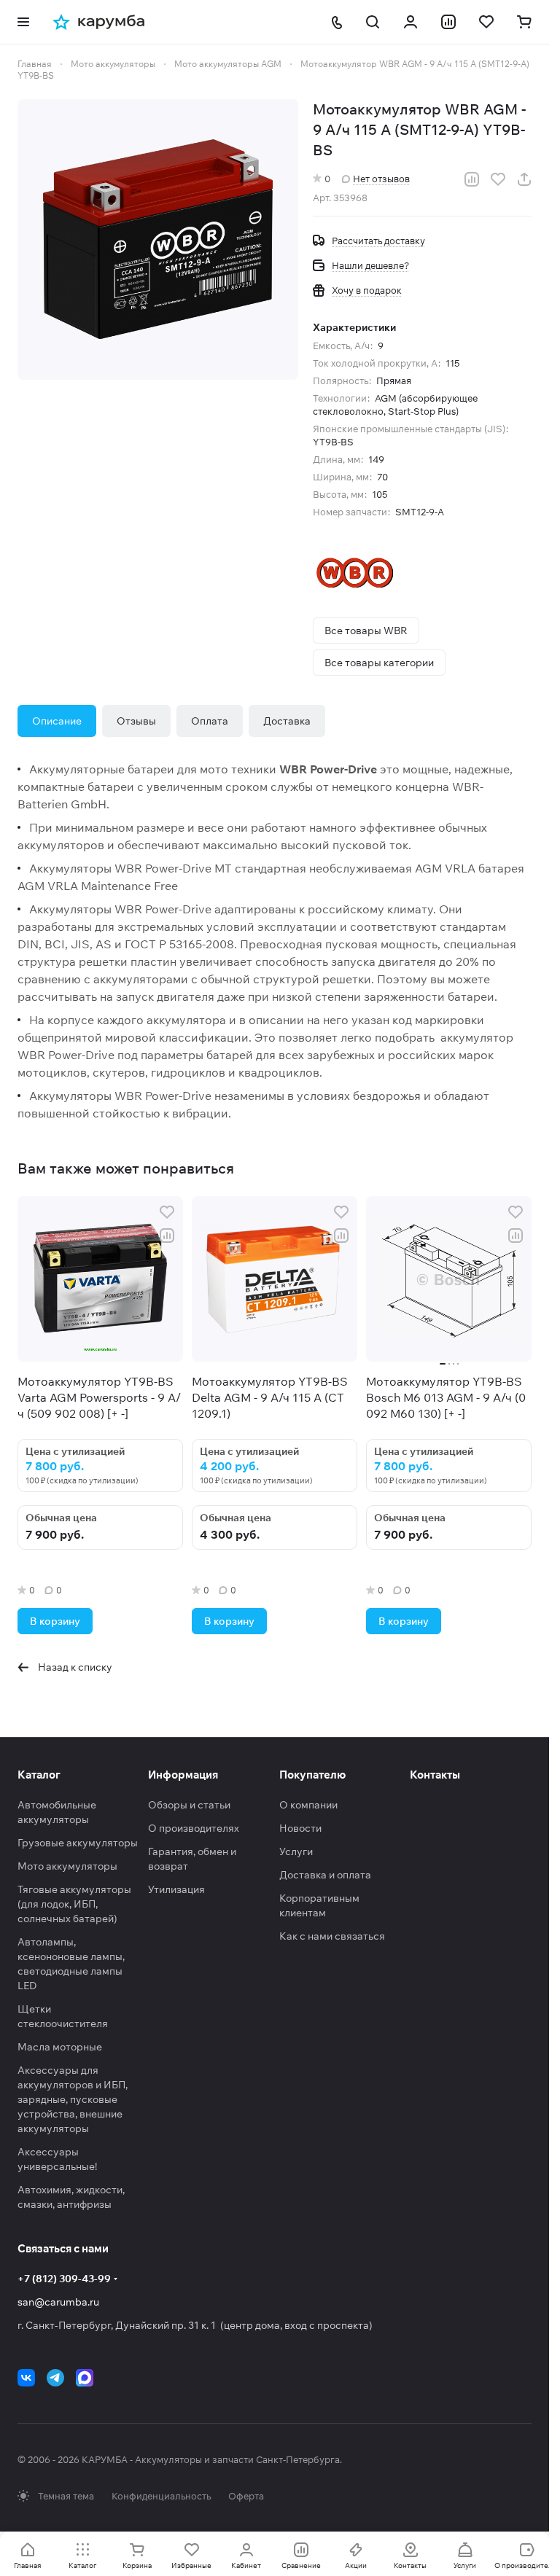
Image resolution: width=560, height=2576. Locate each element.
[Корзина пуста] (524, 22)
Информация (183, 1775)
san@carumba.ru (58, 2302)
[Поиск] (373, 22)
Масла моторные (60, 2047)
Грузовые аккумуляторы (78, 1843)
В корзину (55, 1621)
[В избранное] (498, 179)
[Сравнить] (472, 179)
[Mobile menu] (23, 22)
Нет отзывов (381, 179)
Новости (300, 1828)
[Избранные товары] (486, 22)
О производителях (194, 1828)
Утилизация (176, 1889)
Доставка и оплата (325, 1875)
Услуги (296, 1851)
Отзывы (136, 721)
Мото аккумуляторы (67, 1866)
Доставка (287, 721)
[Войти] (411, 22)
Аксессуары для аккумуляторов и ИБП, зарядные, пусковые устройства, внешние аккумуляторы (73, 2099)
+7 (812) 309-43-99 (64, 2279)
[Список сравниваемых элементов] (448, 22)
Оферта (246, 2496)
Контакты (435, 1775)
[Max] (85, 2378)
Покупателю (312, 1775)
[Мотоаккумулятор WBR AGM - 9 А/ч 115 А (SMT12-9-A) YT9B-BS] (158, 239)
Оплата (210, 721)
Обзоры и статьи (189, 1805)
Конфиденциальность (161, 2496)
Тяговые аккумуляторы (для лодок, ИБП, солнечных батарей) (74, 1904)
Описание (57, 721)
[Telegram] (55, 2378)
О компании (308, 1805)
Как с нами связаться (332, 1936)
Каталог (39, 1775)
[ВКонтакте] (26, 2378)
